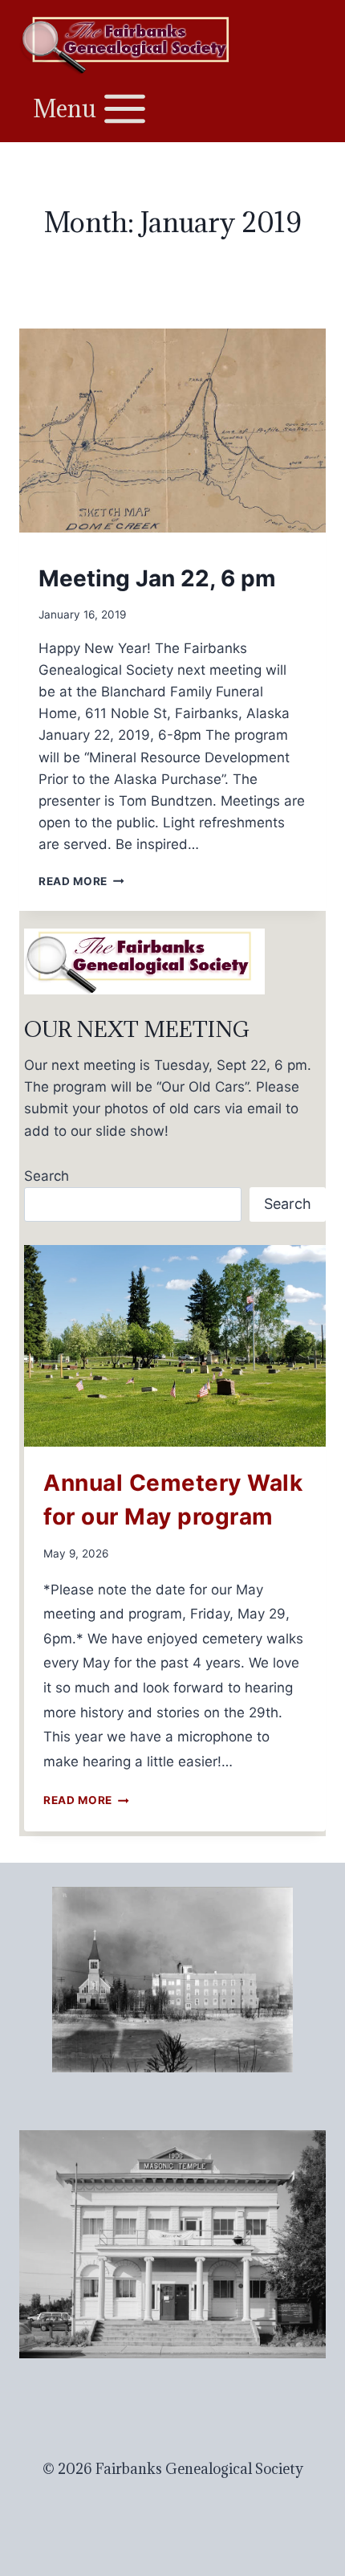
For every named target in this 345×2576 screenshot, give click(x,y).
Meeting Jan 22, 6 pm (157, 578)
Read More (81, 881)
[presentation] (172, 431)
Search (47, 1176)
